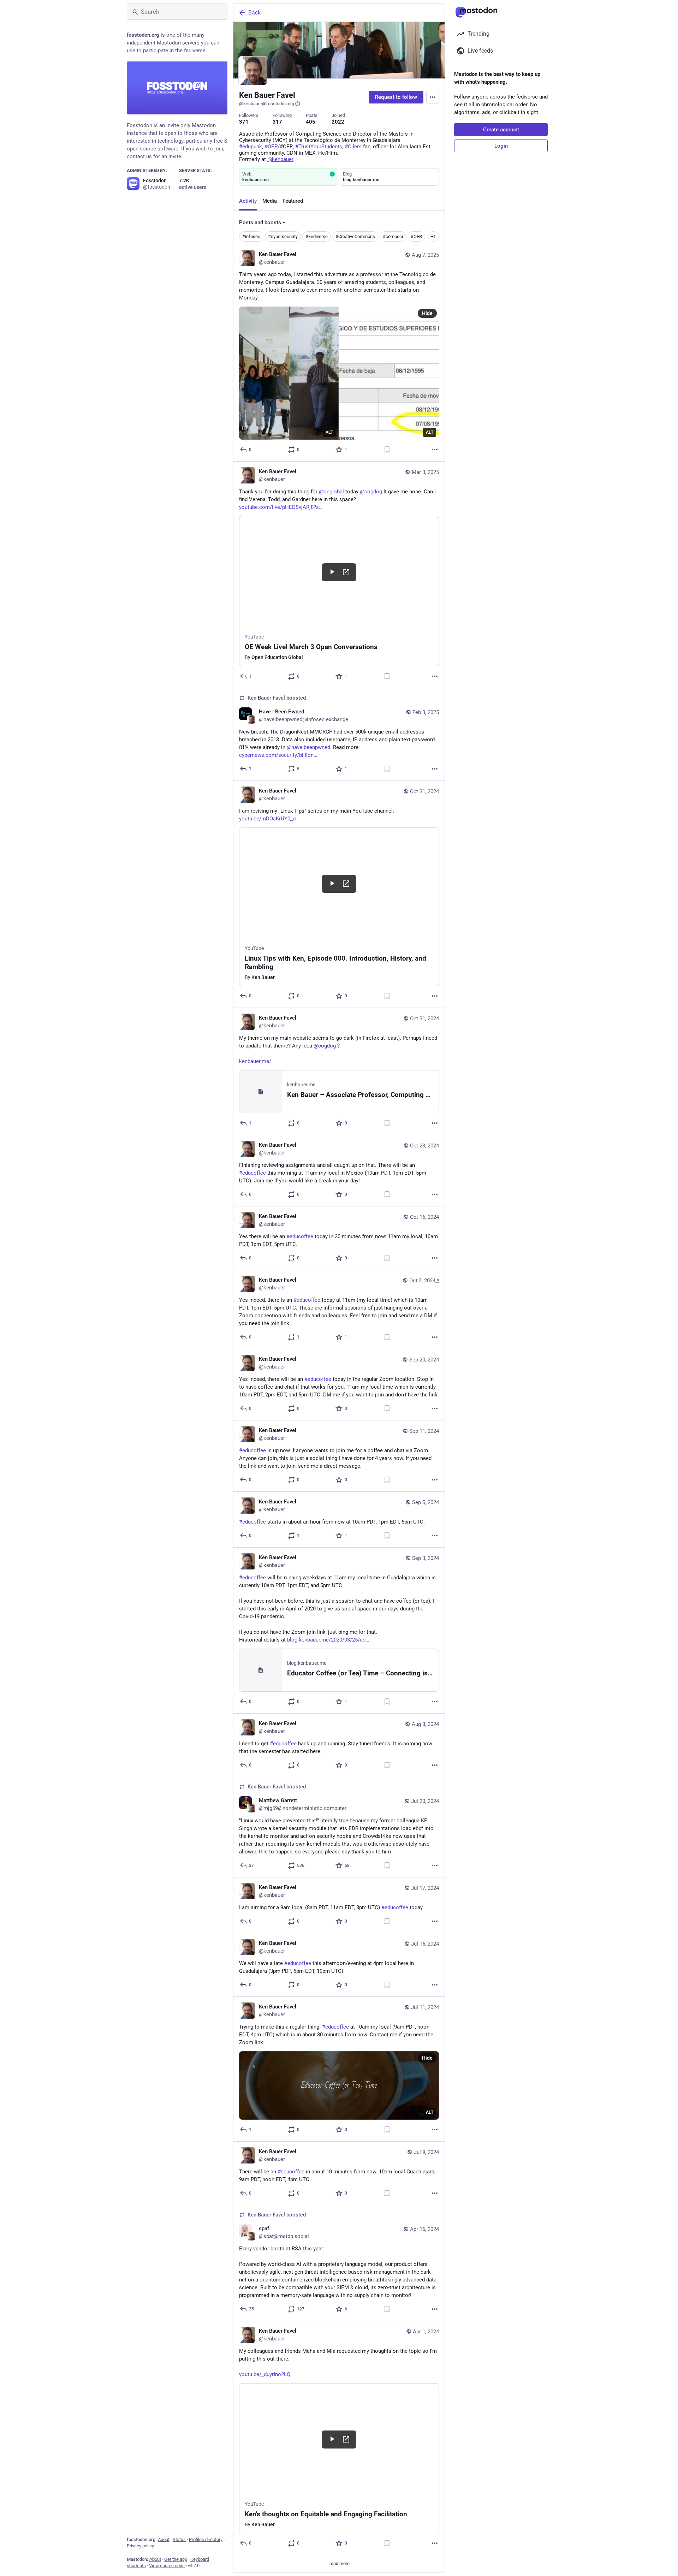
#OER (416, 236)
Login (501, 146)
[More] (435, 450)
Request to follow (396, 97)
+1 (433, 236)
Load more (339, 2563)
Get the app (176, 2559)
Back (254, 13)
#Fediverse (317, 236)
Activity (248, 201)
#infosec (251, 236)
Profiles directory (206, 2539)
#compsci (393, 236)
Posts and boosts (260, 222)
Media (270, 201)
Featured (293, 201)
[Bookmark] (387, 450)
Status (179, 2539)
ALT (329, 432)
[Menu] (433, 97)
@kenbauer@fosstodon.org (267, 104)
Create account (501, 130)
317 (277, 122)
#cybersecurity (283, 236)
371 (244, 122)
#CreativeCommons (355, 236)
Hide (427, 313)
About (164, 2539)
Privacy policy (140, 2546)
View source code (167, 2566)
